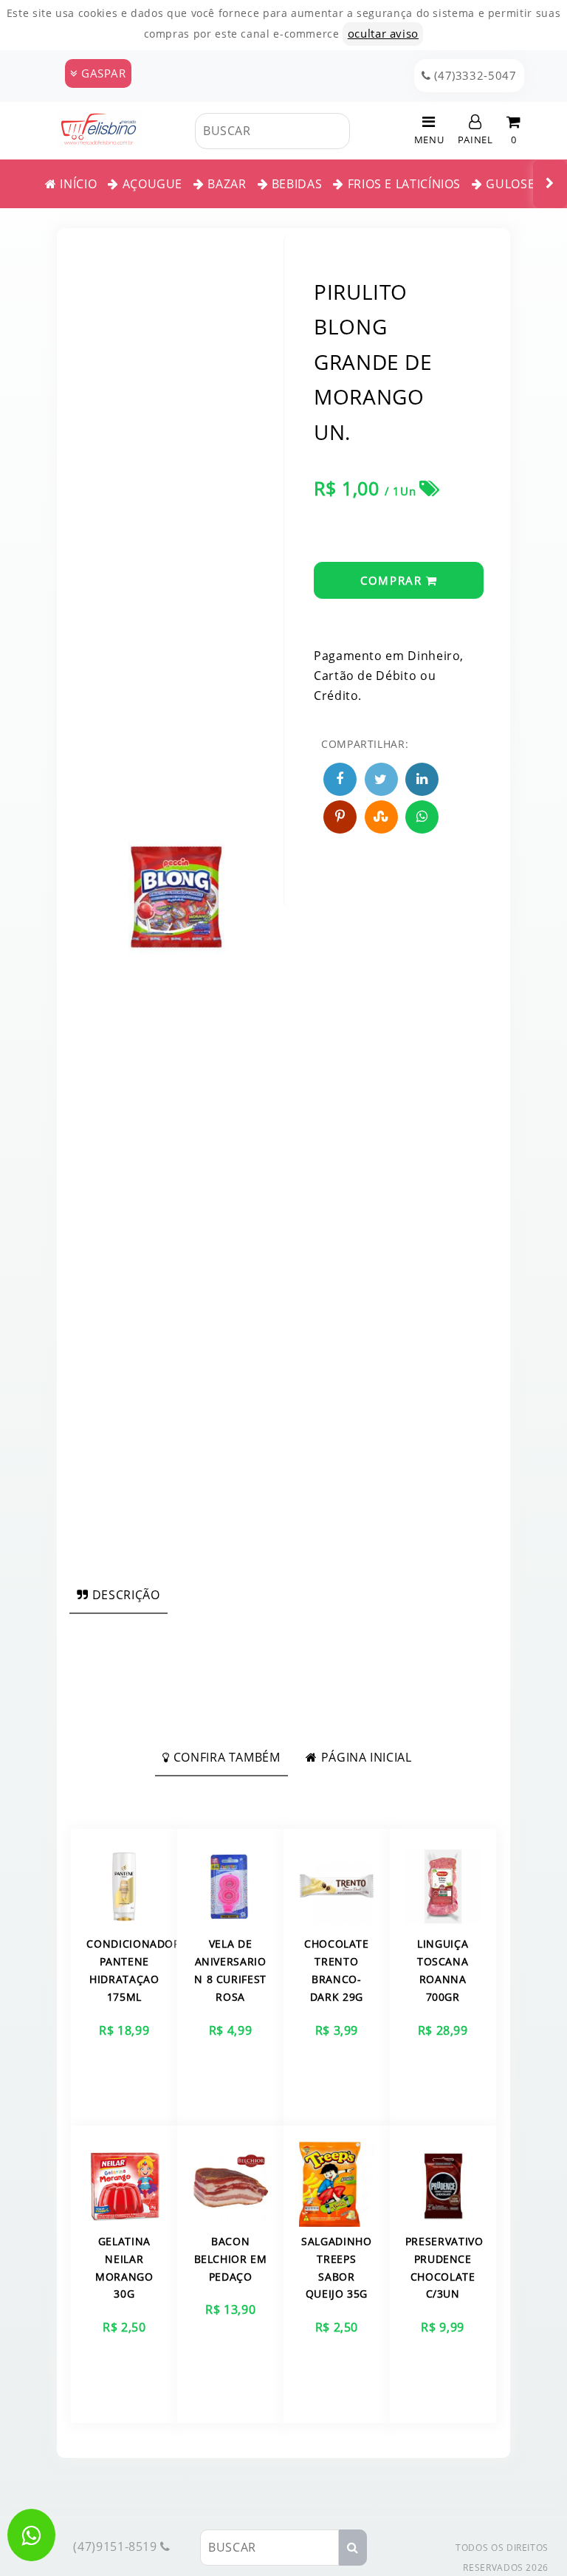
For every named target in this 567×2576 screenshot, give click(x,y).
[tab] (118, 1595)
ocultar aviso (383, 33)
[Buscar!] (361, 131)
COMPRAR (393, 580)
